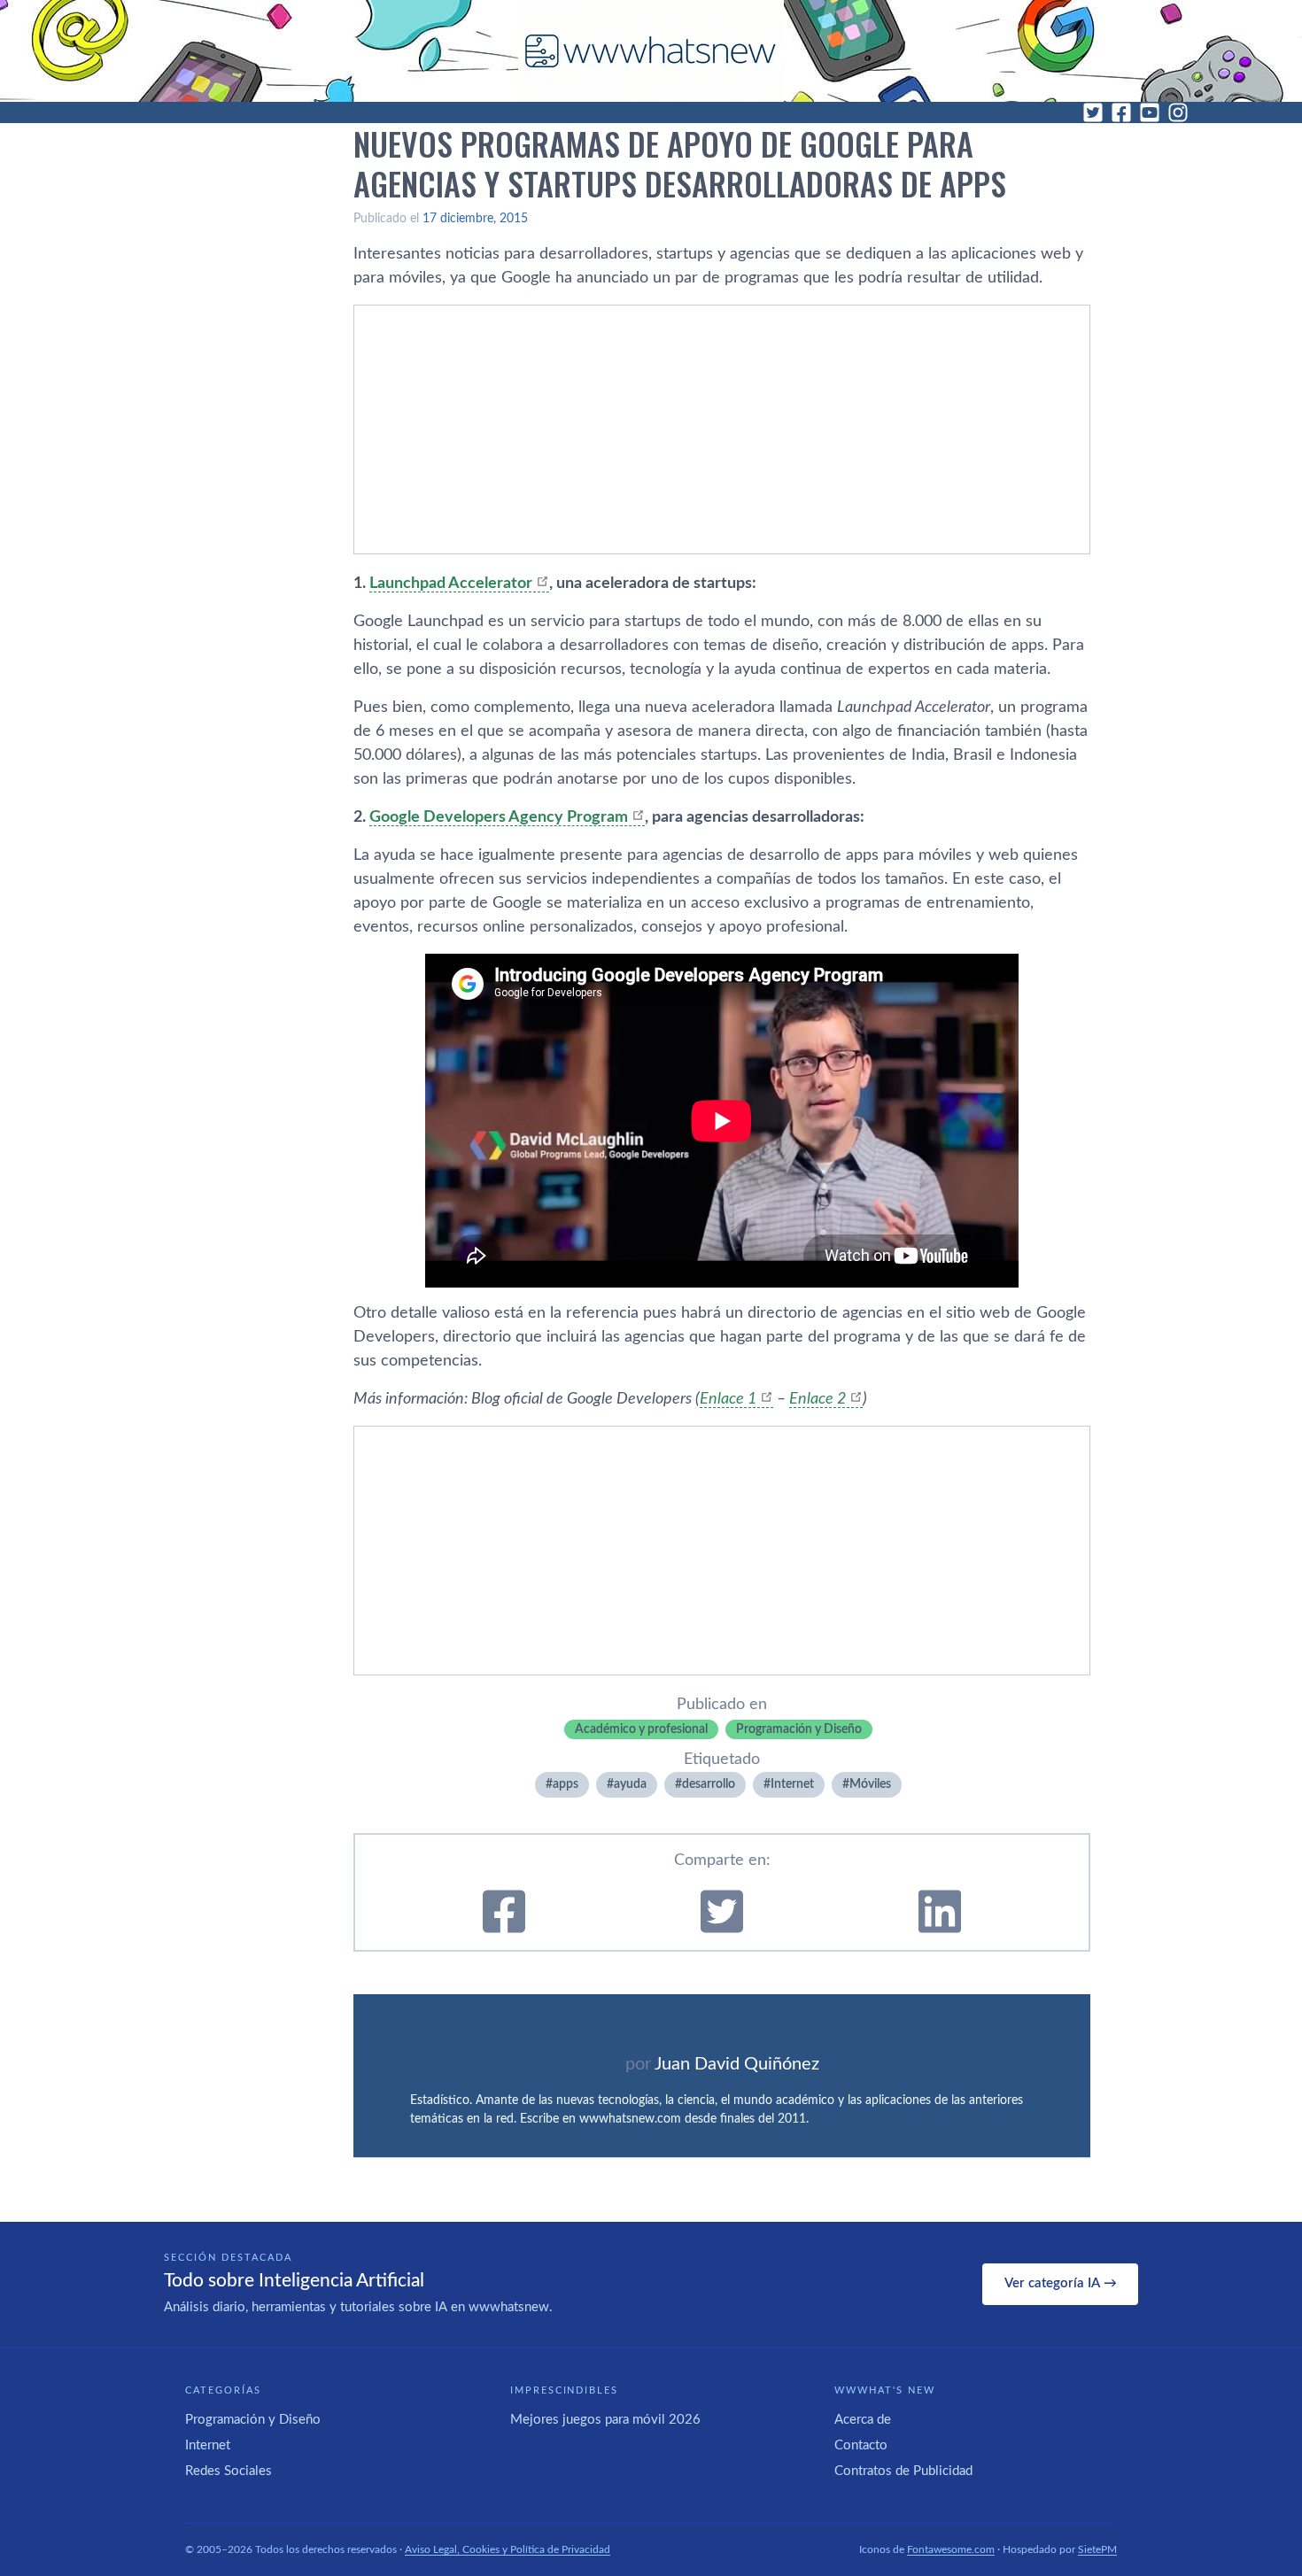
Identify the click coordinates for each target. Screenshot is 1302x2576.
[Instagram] (1178, 112)
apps (566, 1784)
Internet (792, 1784)
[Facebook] (1121, 112)
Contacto (861, 2445)
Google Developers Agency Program (499, 817)
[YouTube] (1150, 112)
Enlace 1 (728, 1399)
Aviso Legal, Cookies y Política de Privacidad (508, 2549)
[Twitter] (1093, 112)
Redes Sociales (229, 2471)
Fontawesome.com (951, 2549)
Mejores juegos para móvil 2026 (605, 2420)
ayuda (630, 1784)
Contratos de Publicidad (903, 2471)
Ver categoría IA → (1061, 2283)
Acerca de (863, 2420)
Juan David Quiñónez (737, 2064)
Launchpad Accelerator (451, 584)
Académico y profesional (641, 1729)
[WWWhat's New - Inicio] (651, 51)
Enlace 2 (818, 1399)
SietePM (1097, 2549)
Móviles (870, 1784)
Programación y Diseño (799, 1729)
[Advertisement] (722, 429)
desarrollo (709, 1784)
